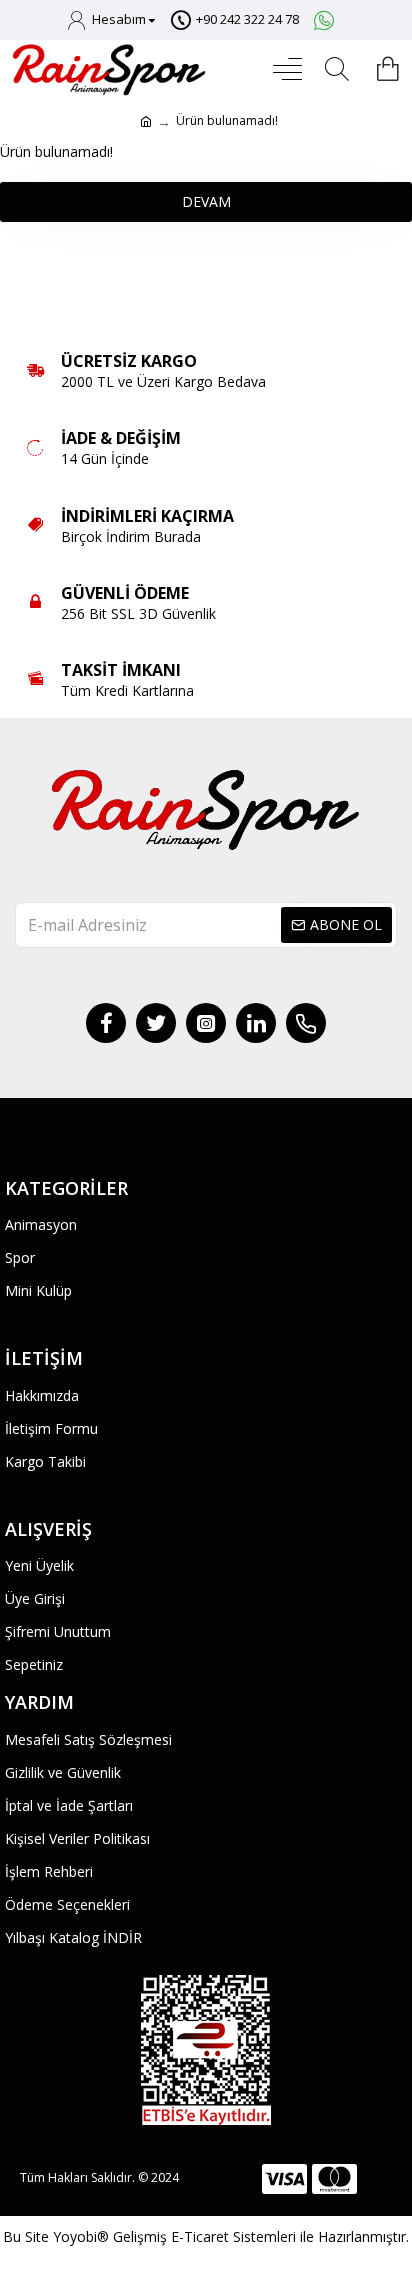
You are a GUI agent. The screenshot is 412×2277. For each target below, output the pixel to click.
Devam (206, 201)
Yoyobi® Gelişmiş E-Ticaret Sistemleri (174, 2236)
